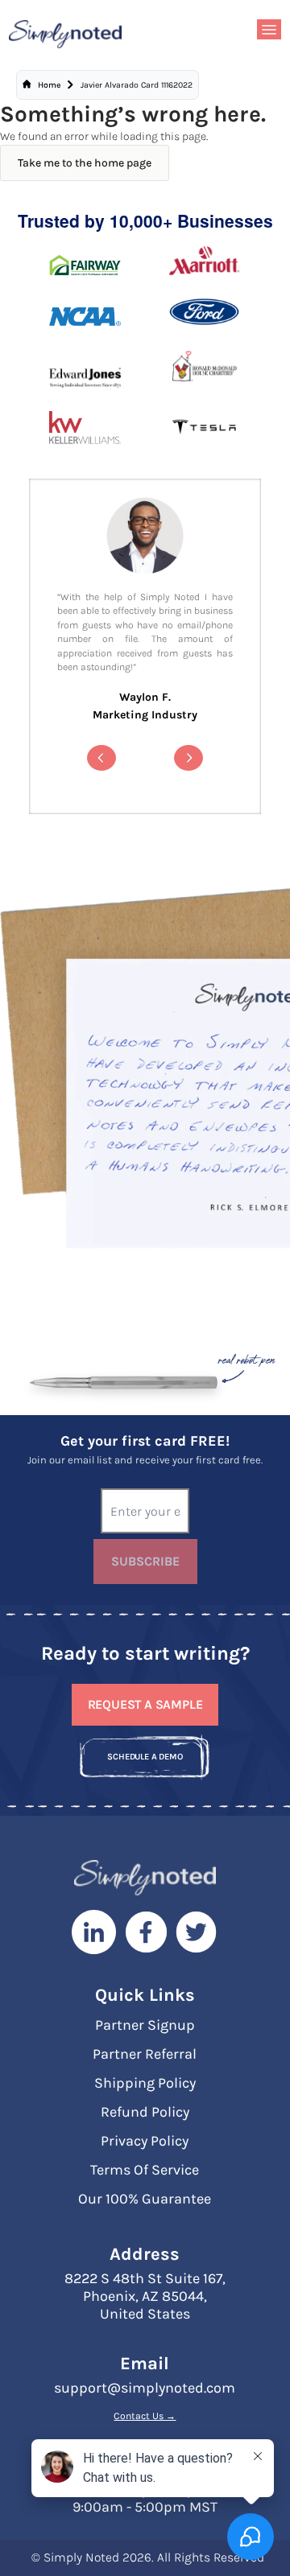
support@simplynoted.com (145, 2388)
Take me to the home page (85, 163)
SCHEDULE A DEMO (145, 1757)
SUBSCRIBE (145, 1561)
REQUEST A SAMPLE (145, 1704)
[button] (101, 758)
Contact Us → (145, 2416)
